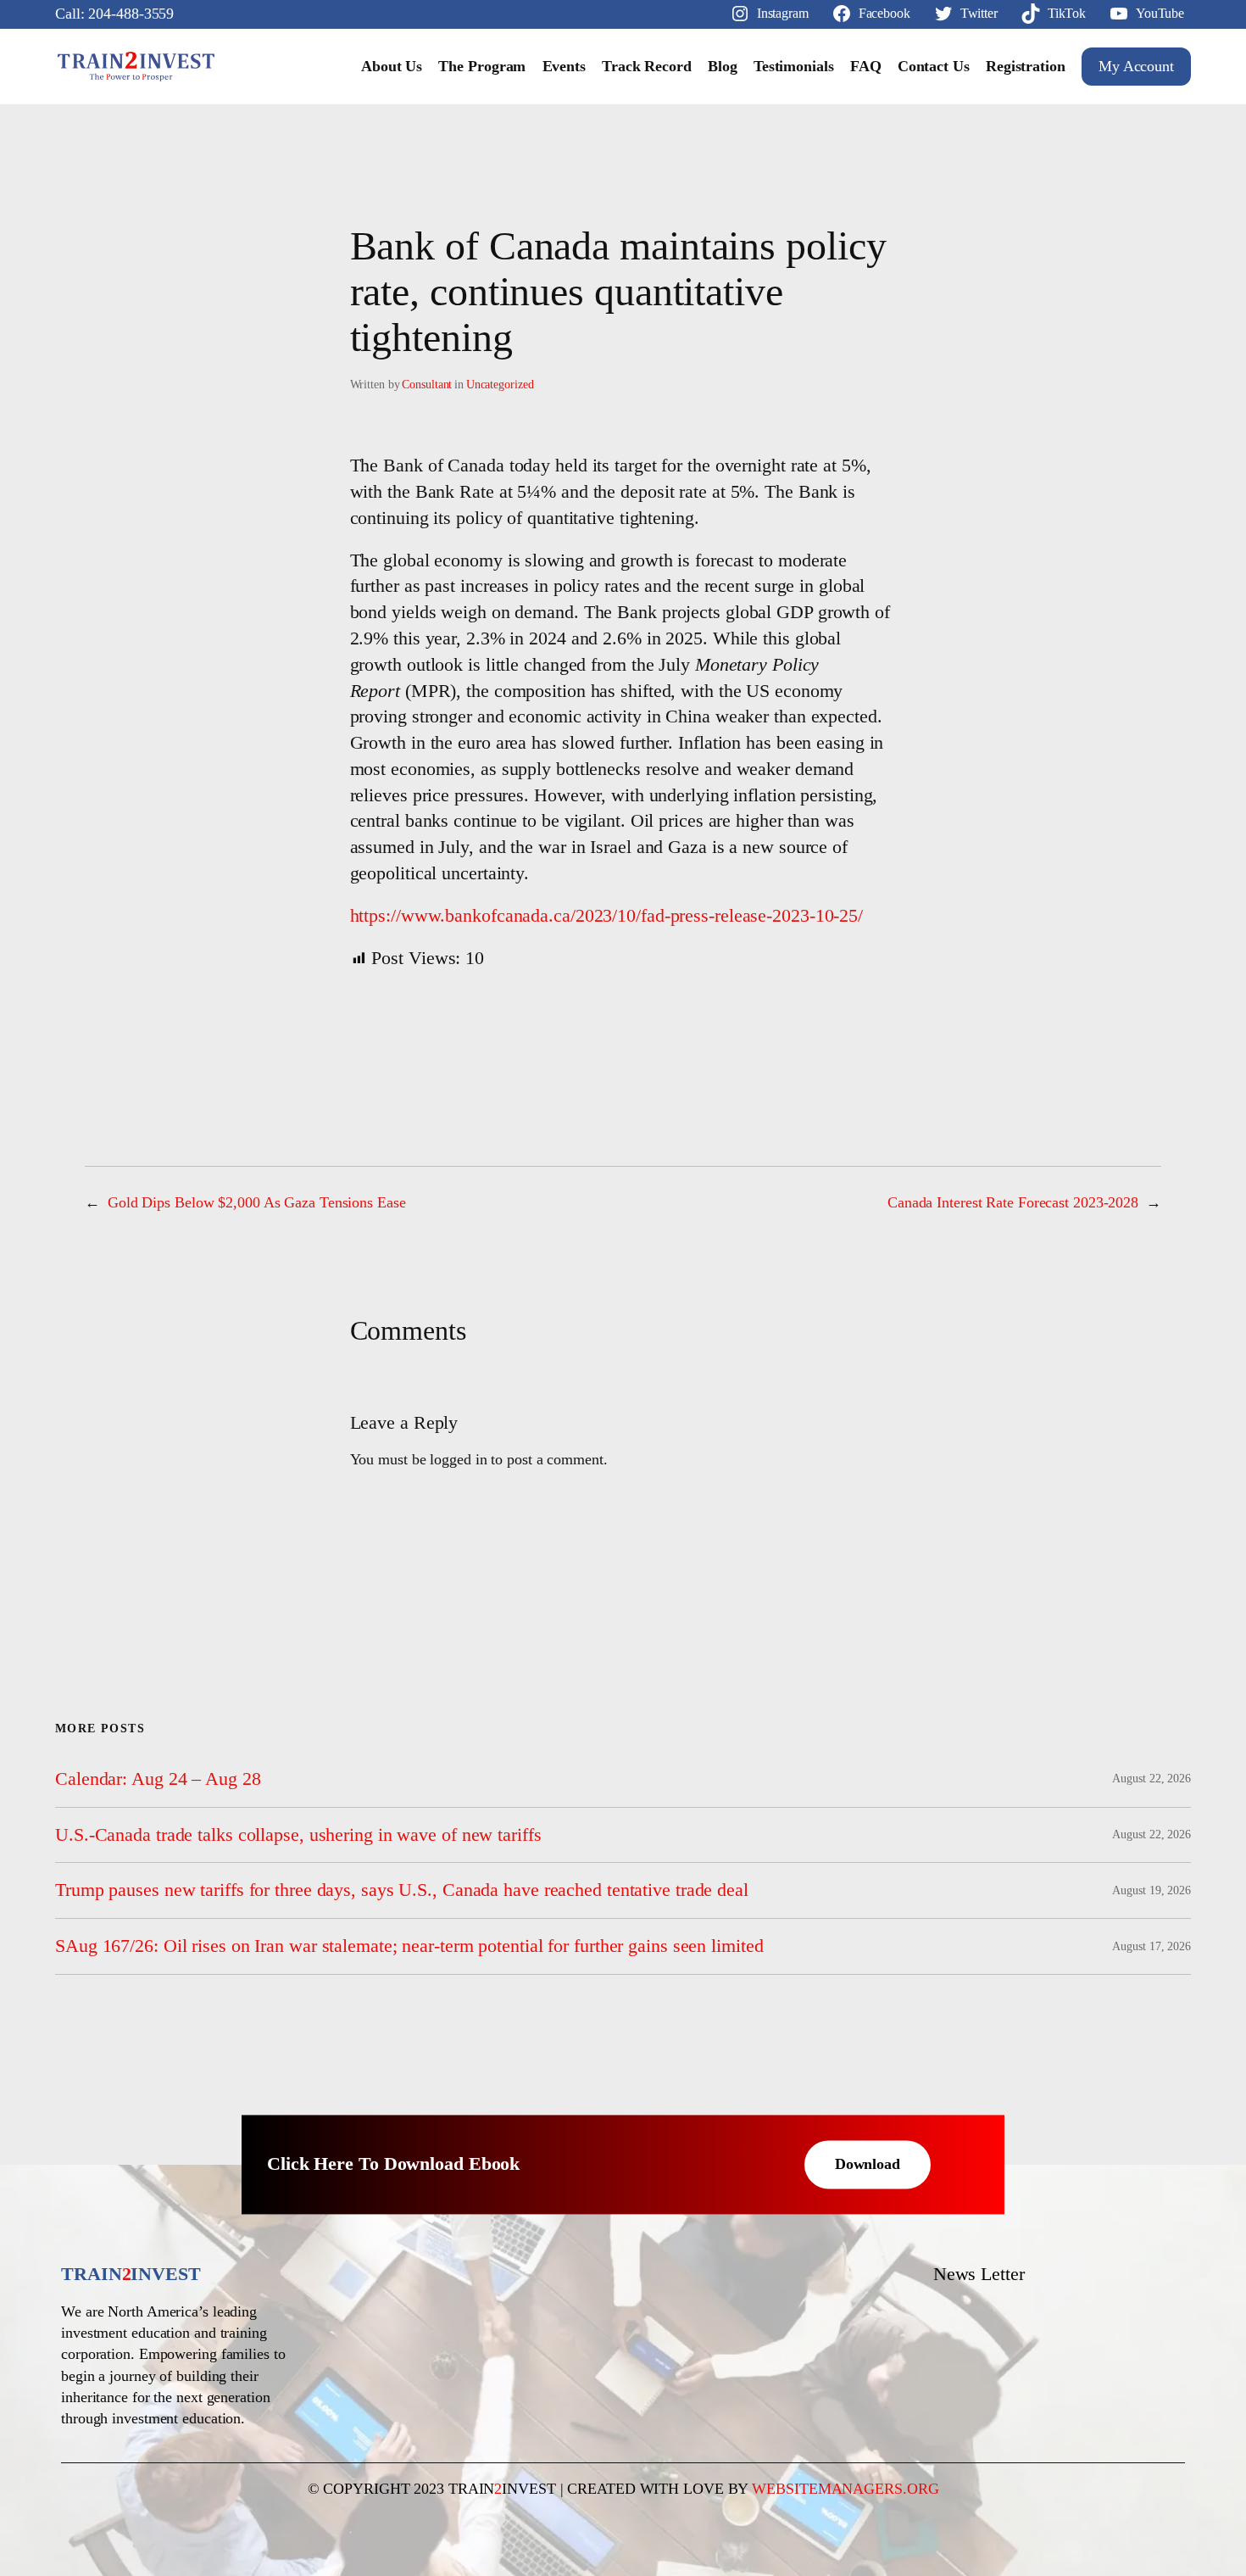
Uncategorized (500, 385)
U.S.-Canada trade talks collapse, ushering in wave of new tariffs (298, 1835)
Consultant (427, 385)
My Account (1136, 66)
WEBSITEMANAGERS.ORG (845, 2489)
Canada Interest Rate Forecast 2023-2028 (1013, 1202)
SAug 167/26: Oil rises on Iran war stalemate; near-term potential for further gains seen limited (409, 1946)
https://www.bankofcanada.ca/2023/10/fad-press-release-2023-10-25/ (607, 915)
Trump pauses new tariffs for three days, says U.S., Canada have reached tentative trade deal (402, 1890)
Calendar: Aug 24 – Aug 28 (158, 1779)
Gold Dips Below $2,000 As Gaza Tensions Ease (257, 1202)
